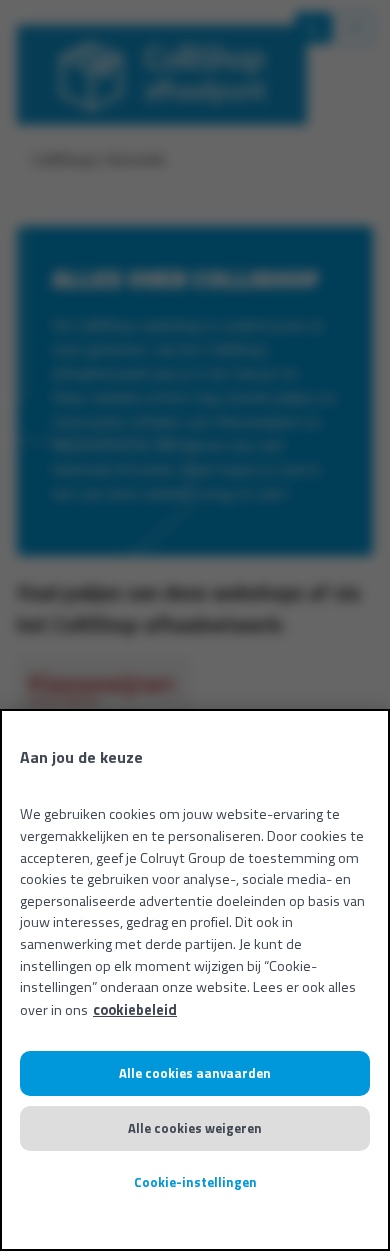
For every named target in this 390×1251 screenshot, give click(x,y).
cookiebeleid (135, 1010)
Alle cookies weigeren (195, 1128)
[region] (195, 980)
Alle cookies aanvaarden (195, 1073)
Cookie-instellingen (195, 1182)
